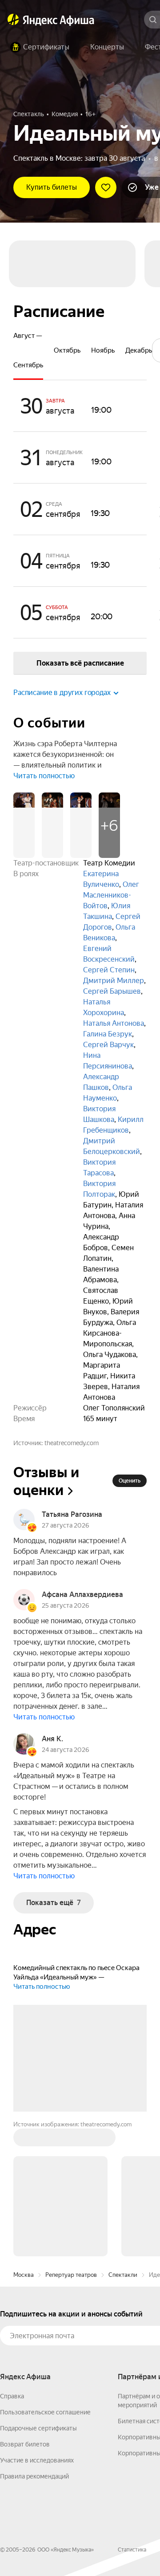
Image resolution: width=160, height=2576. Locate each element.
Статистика (132, 2550)
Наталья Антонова (114, 1023)
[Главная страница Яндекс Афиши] (13, 20)
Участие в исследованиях (37, 2460)
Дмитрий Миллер (114, 981)
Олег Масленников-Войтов (111, 895)
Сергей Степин (109, 970)
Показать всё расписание (80, 663)
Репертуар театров (71, 2275)
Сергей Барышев (112, 991)
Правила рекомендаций (34, 2476)
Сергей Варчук (108, 1045)
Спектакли (123, 2275)
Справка (12, 2396)
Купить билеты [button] (52, 187)
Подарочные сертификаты (38, 2428)
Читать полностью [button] (44, 776)
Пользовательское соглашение (45, 2412)
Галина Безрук (108, 1034)
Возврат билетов (25, 2444)
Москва (24, 2275)
